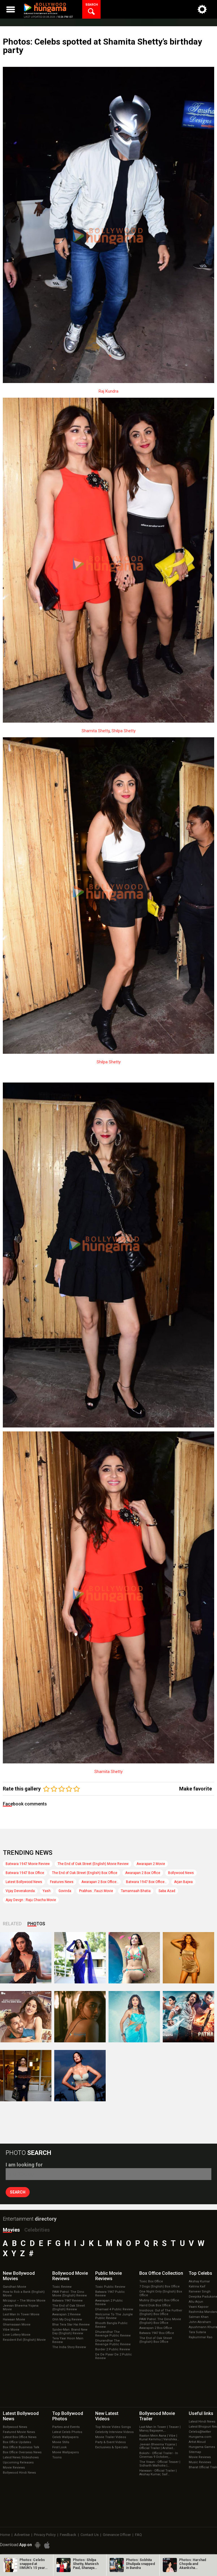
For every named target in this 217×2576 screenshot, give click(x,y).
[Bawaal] (26, 2017)
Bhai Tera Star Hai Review (71, 2325)
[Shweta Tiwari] (26, 1958)
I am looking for (24, 2165)
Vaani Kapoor (199, 2307)
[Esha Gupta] (80, 2076)
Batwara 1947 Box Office (25, 1873)
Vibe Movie (11, 2330)
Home (5, 2535)
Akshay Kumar (199, 2281)
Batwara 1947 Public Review (110, 2294)
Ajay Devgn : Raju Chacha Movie (31, 1900)
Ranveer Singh (200, 2292)
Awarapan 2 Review (66, 2314)
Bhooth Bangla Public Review (111, 2325)
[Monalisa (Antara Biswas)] (134, 1958)
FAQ (138, 2535)
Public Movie (108, 2276)
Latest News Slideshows (21, 2457)
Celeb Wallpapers (65, 2437)
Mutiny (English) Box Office (159, 2300)
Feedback (68, 2535)
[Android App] (38, 2545)
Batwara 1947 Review (67, 2301)
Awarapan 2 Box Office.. (100, 1882)
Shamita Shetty (96, 731)
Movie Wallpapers (66, 2452)
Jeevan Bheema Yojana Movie (21, 2307)
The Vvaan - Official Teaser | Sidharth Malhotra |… (160, 2464)
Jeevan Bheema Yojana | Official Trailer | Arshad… (158, 2446)
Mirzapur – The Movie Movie (24, 2301)
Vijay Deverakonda (20, 1891)
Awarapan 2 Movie (151, 1864)
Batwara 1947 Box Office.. (146, 1882)
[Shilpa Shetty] (134, 2017)
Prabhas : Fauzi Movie (96, 1891)
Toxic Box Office (151, 2281)
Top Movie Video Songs (113, 2427)
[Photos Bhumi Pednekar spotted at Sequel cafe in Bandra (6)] (26, 2076)
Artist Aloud (197, 2442)
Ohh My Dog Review (67, 2319)
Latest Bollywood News (24, 1882)
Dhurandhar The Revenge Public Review (113, 2334)
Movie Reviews (14, 2468)
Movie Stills (61, 2442)
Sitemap (195, 2452)
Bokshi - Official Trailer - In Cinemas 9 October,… (159, 2455)
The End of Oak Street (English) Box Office (85, 1873)
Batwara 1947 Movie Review (28, 1864)
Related (12, 1924)
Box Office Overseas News (22, 2452)
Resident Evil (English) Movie (24, 2340)
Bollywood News (181, 1873)
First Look (59, 2447)
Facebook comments (25, 1804)
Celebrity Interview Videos (114, 2432)
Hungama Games (202, 2447)
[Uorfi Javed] (80, 1958)
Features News (62, 1882)
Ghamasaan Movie (17, 2325)
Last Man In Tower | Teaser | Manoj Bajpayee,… (160, 2429)
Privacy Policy (45, 2535)
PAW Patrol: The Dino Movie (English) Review (70, 2294)
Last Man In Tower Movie (21, 2314)
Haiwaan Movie (14, 2319)
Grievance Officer (117, 2535)
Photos (36, 1924)
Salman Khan (199, 2317)
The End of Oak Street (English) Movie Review (93, 1864)
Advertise (22, 2535)
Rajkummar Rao (201, 2337)
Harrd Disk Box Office (155, 2305)
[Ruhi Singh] (188, 1958)
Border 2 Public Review (113, 2349)
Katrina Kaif (197, 2286)
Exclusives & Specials (111, 2447)
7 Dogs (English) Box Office (160, 2286)
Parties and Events (66, 2427)
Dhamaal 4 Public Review (114, 2309)
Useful (201, 2413)
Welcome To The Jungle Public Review (114, 2316)
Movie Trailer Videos (111, 2437)
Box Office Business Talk (21, 2447)
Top (200, 2273)
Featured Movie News (19, 2432)
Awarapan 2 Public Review (109, 2302)
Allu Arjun (196, 2302)
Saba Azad (167, 1891)
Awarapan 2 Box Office (143, 1873)
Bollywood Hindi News (19, 2473)
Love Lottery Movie (17, 2335)
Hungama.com (200, 2437)
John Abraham (200, 2322)
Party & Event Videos (110, 2442)
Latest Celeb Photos (67, 2432)
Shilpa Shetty (124, 731)
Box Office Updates (17, 2442)
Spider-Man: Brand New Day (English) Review (70, 2331)
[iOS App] (47, 2545)
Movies (11, 2230)
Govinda (65, 1891)
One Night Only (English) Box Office (161, 2293)
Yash (47, 1891)
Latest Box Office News (20, 2437)
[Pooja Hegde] (80, 2017)
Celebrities (37, 2230)
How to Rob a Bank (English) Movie (24, 2294)
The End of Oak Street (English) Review (69, 2307)
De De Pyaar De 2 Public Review (114, 2356)
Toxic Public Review (110, 2287)
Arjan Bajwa (183, 1882)
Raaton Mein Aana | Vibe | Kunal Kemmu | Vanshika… (159, 2438)
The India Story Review (69, 2347)
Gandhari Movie (15, 2287)
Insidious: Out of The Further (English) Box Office (161, 2312)
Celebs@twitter (200, 2432)
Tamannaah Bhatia (136, 1891)
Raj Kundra (108, 391)
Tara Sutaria (197, 2332)
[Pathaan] (188, 2017)
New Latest (107, 2416)
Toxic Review (62, 2287)
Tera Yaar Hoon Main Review (68, 2340)
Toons (57, 2457)
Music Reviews (200, 2462)
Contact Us (90, 2535)
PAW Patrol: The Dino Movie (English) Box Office (160, 2321)
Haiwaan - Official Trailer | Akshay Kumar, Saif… (158, 2472)
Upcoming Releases (18, 2462)
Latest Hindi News (202, 2422)
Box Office (161, 2273)
